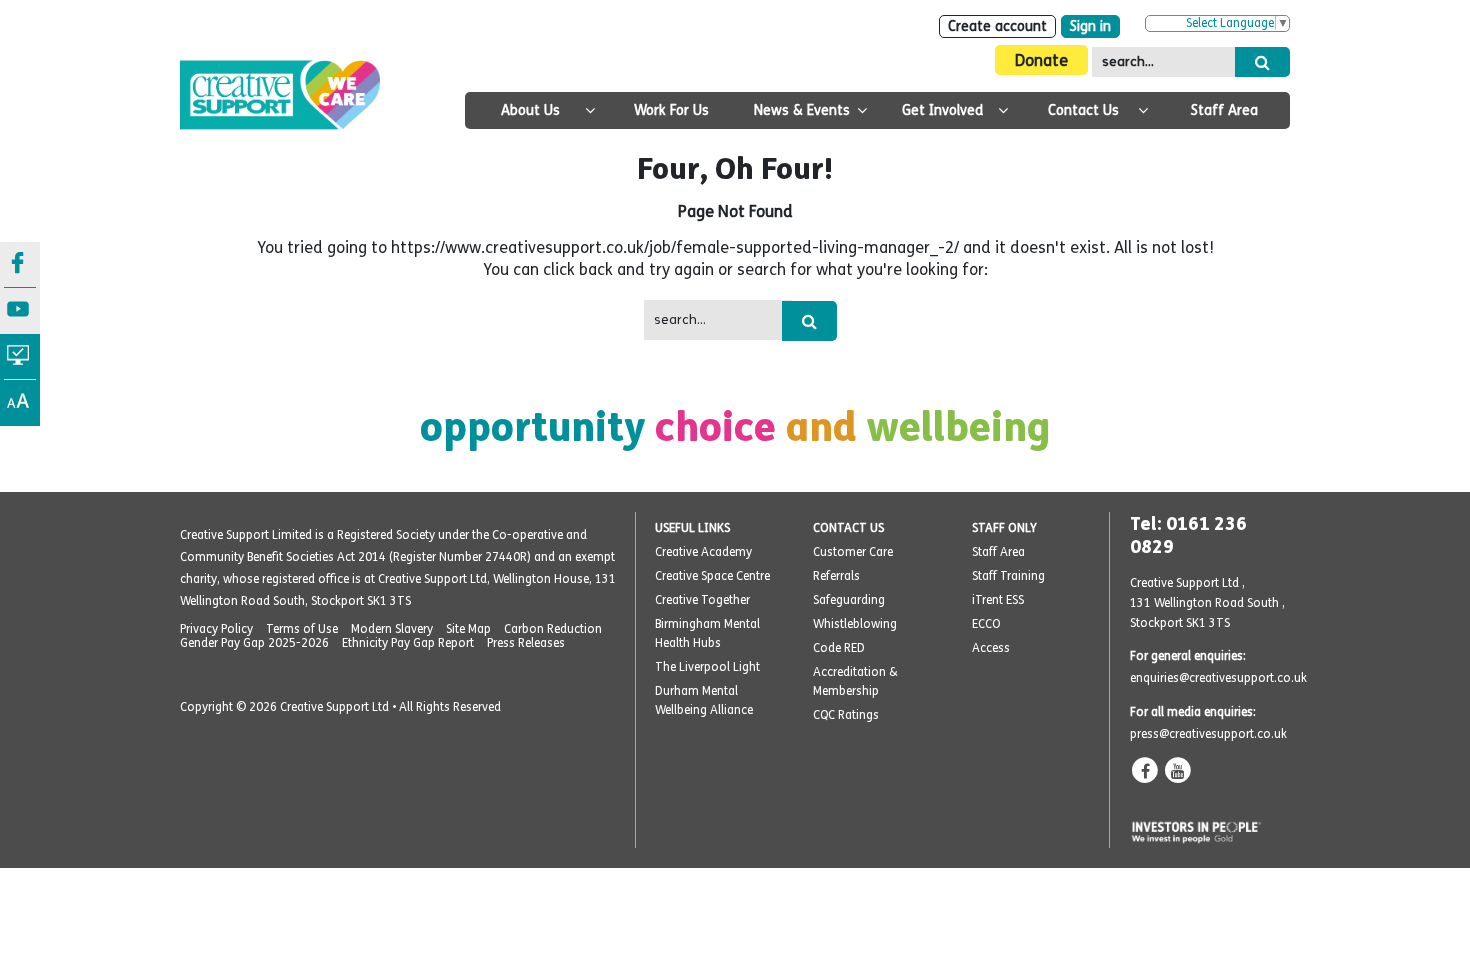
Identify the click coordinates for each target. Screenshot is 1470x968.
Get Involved (942, 110)
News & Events (802, 110)
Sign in (1090, 26)
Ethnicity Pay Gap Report (408, 643)
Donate (1041, 60)
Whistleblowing (855, 624)
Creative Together (702, 600)
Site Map (468, 629)
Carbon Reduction (553, 629)
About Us (530, 110)
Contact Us (1083, 110)
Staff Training (1008, 576)
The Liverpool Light (707, 667)
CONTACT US (848, 528)
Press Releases (526, 643)
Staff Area (1224, 110)
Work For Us (671, 110)
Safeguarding (849, 600)
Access (991, 648)
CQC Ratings (846, 715)
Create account (997, 26)
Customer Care (853, 552)
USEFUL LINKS (692, 528)
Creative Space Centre (712, 576)
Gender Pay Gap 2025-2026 (254, 643)
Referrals (836, 576)
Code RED (839, 648)
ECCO (986, 624)
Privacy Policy (216, 629)
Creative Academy (703, 552)
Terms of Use (302, 629)
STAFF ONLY (1004, 528)
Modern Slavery (392, 629)
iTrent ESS (998, 600)
